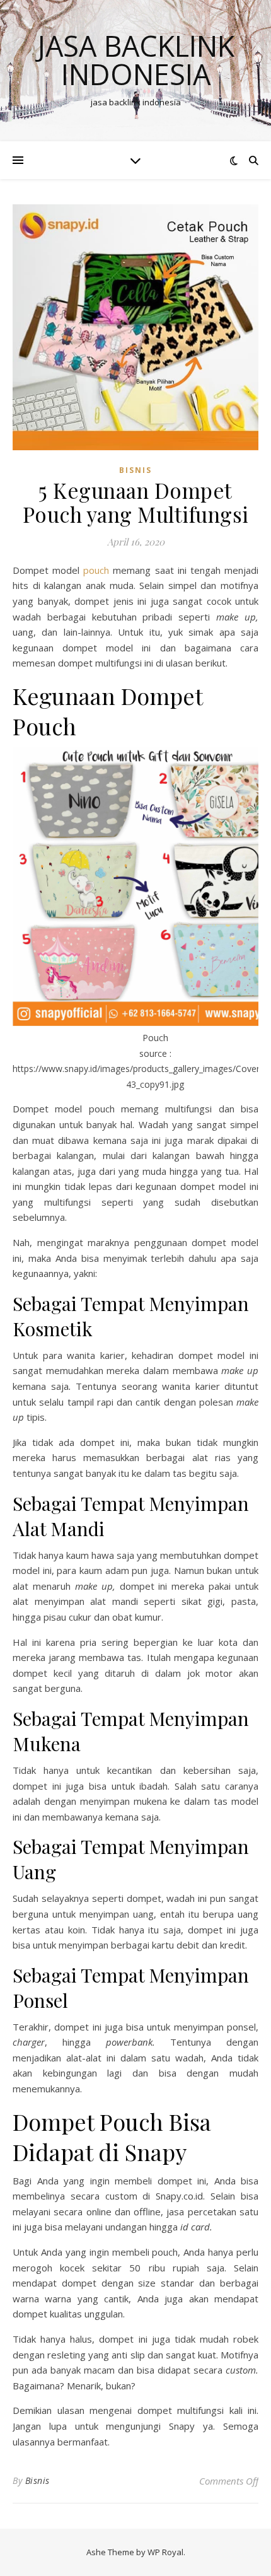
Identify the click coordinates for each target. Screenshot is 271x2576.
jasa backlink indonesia (136, 60)
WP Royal (165, 2552)
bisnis (135, 470)
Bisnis (37, 2480)
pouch (96, 570)
